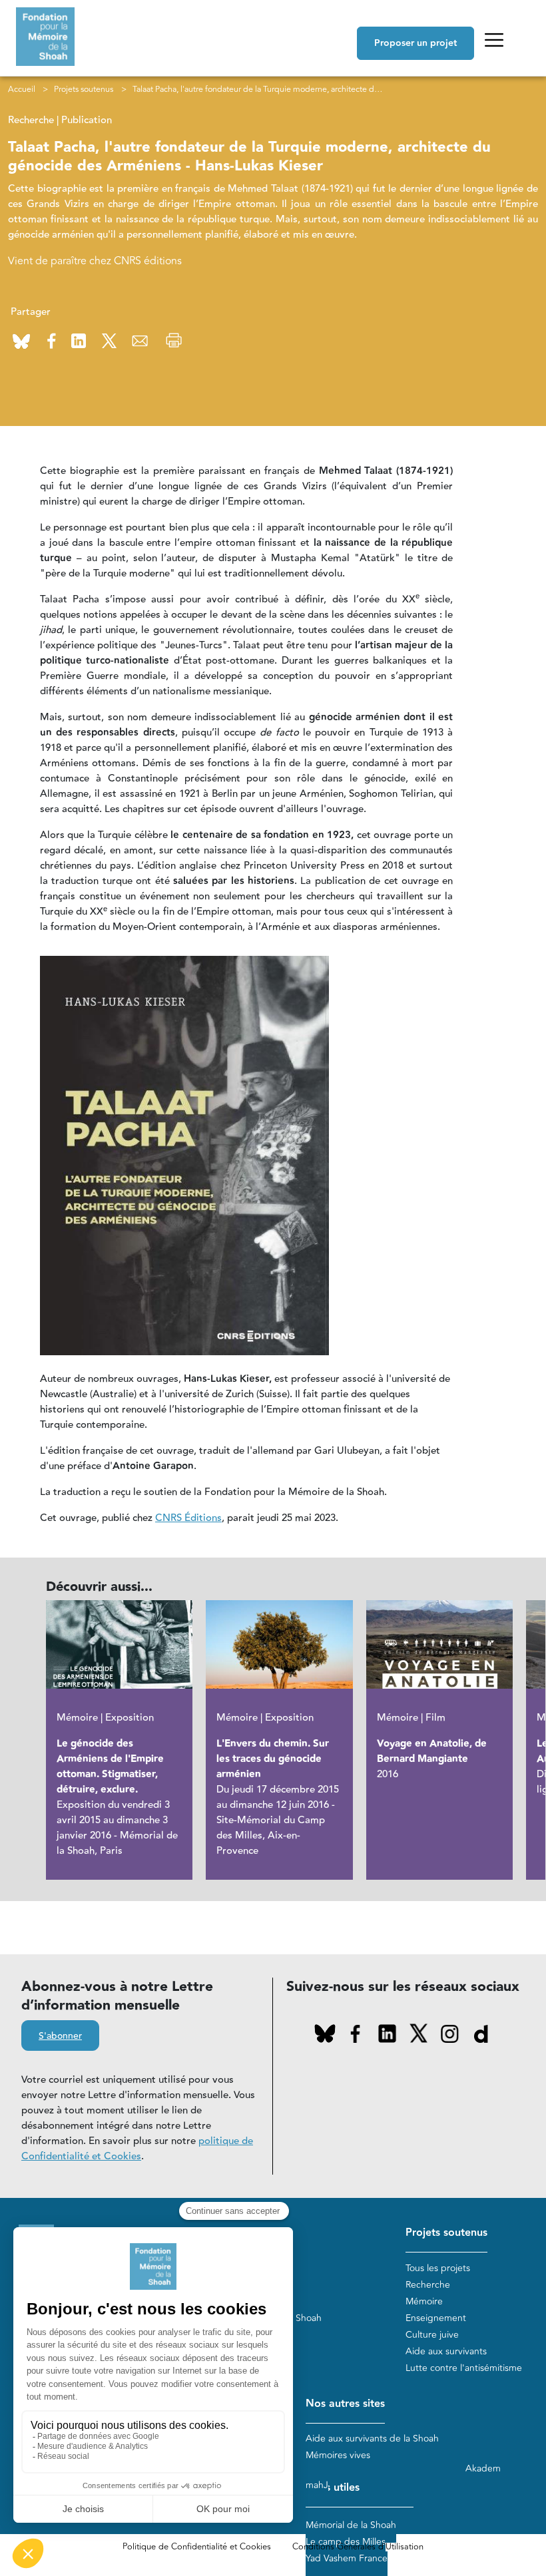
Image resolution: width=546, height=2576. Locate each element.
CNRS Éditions (188, 1518)
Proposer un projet (415, 43)
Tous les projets (438, 2268)
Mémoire (424, 2301)
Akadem (483, 2469)
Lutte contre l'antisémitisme (464, 2368)
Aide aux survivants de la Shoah (372, 2439)
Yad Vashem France (347, 2558)
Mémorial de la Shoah (351, 2525)
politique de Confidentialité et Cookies (137, 2149)
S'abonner (60, 2036)
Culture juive (432, 2335)
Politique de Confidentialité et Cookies (197, 2547)
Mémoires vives (338, 2455)
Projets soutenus (84, 89)
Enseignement (436, 2318)
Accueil (22, 89)
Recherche (428, 2285)
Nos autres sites (345, 2404)
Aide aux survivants (446, 2351)
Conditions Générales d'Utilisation (358, 2547)
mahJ (317, 2485)
